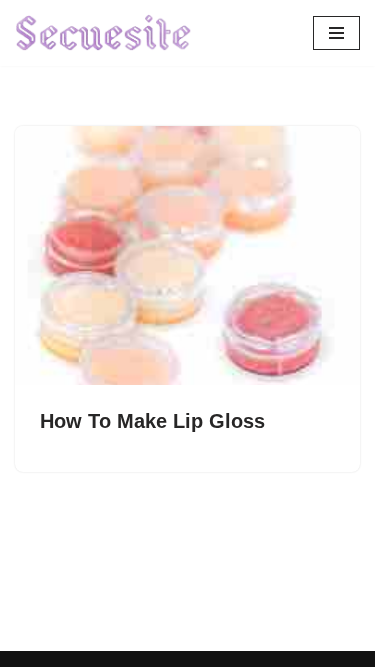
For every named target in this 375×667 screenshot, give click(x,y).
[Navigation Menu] (336, 33)
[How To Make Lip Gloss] (187, 255)
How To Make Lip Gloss (152, 421)
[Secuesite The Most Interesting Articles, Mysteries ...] (104, 33)
